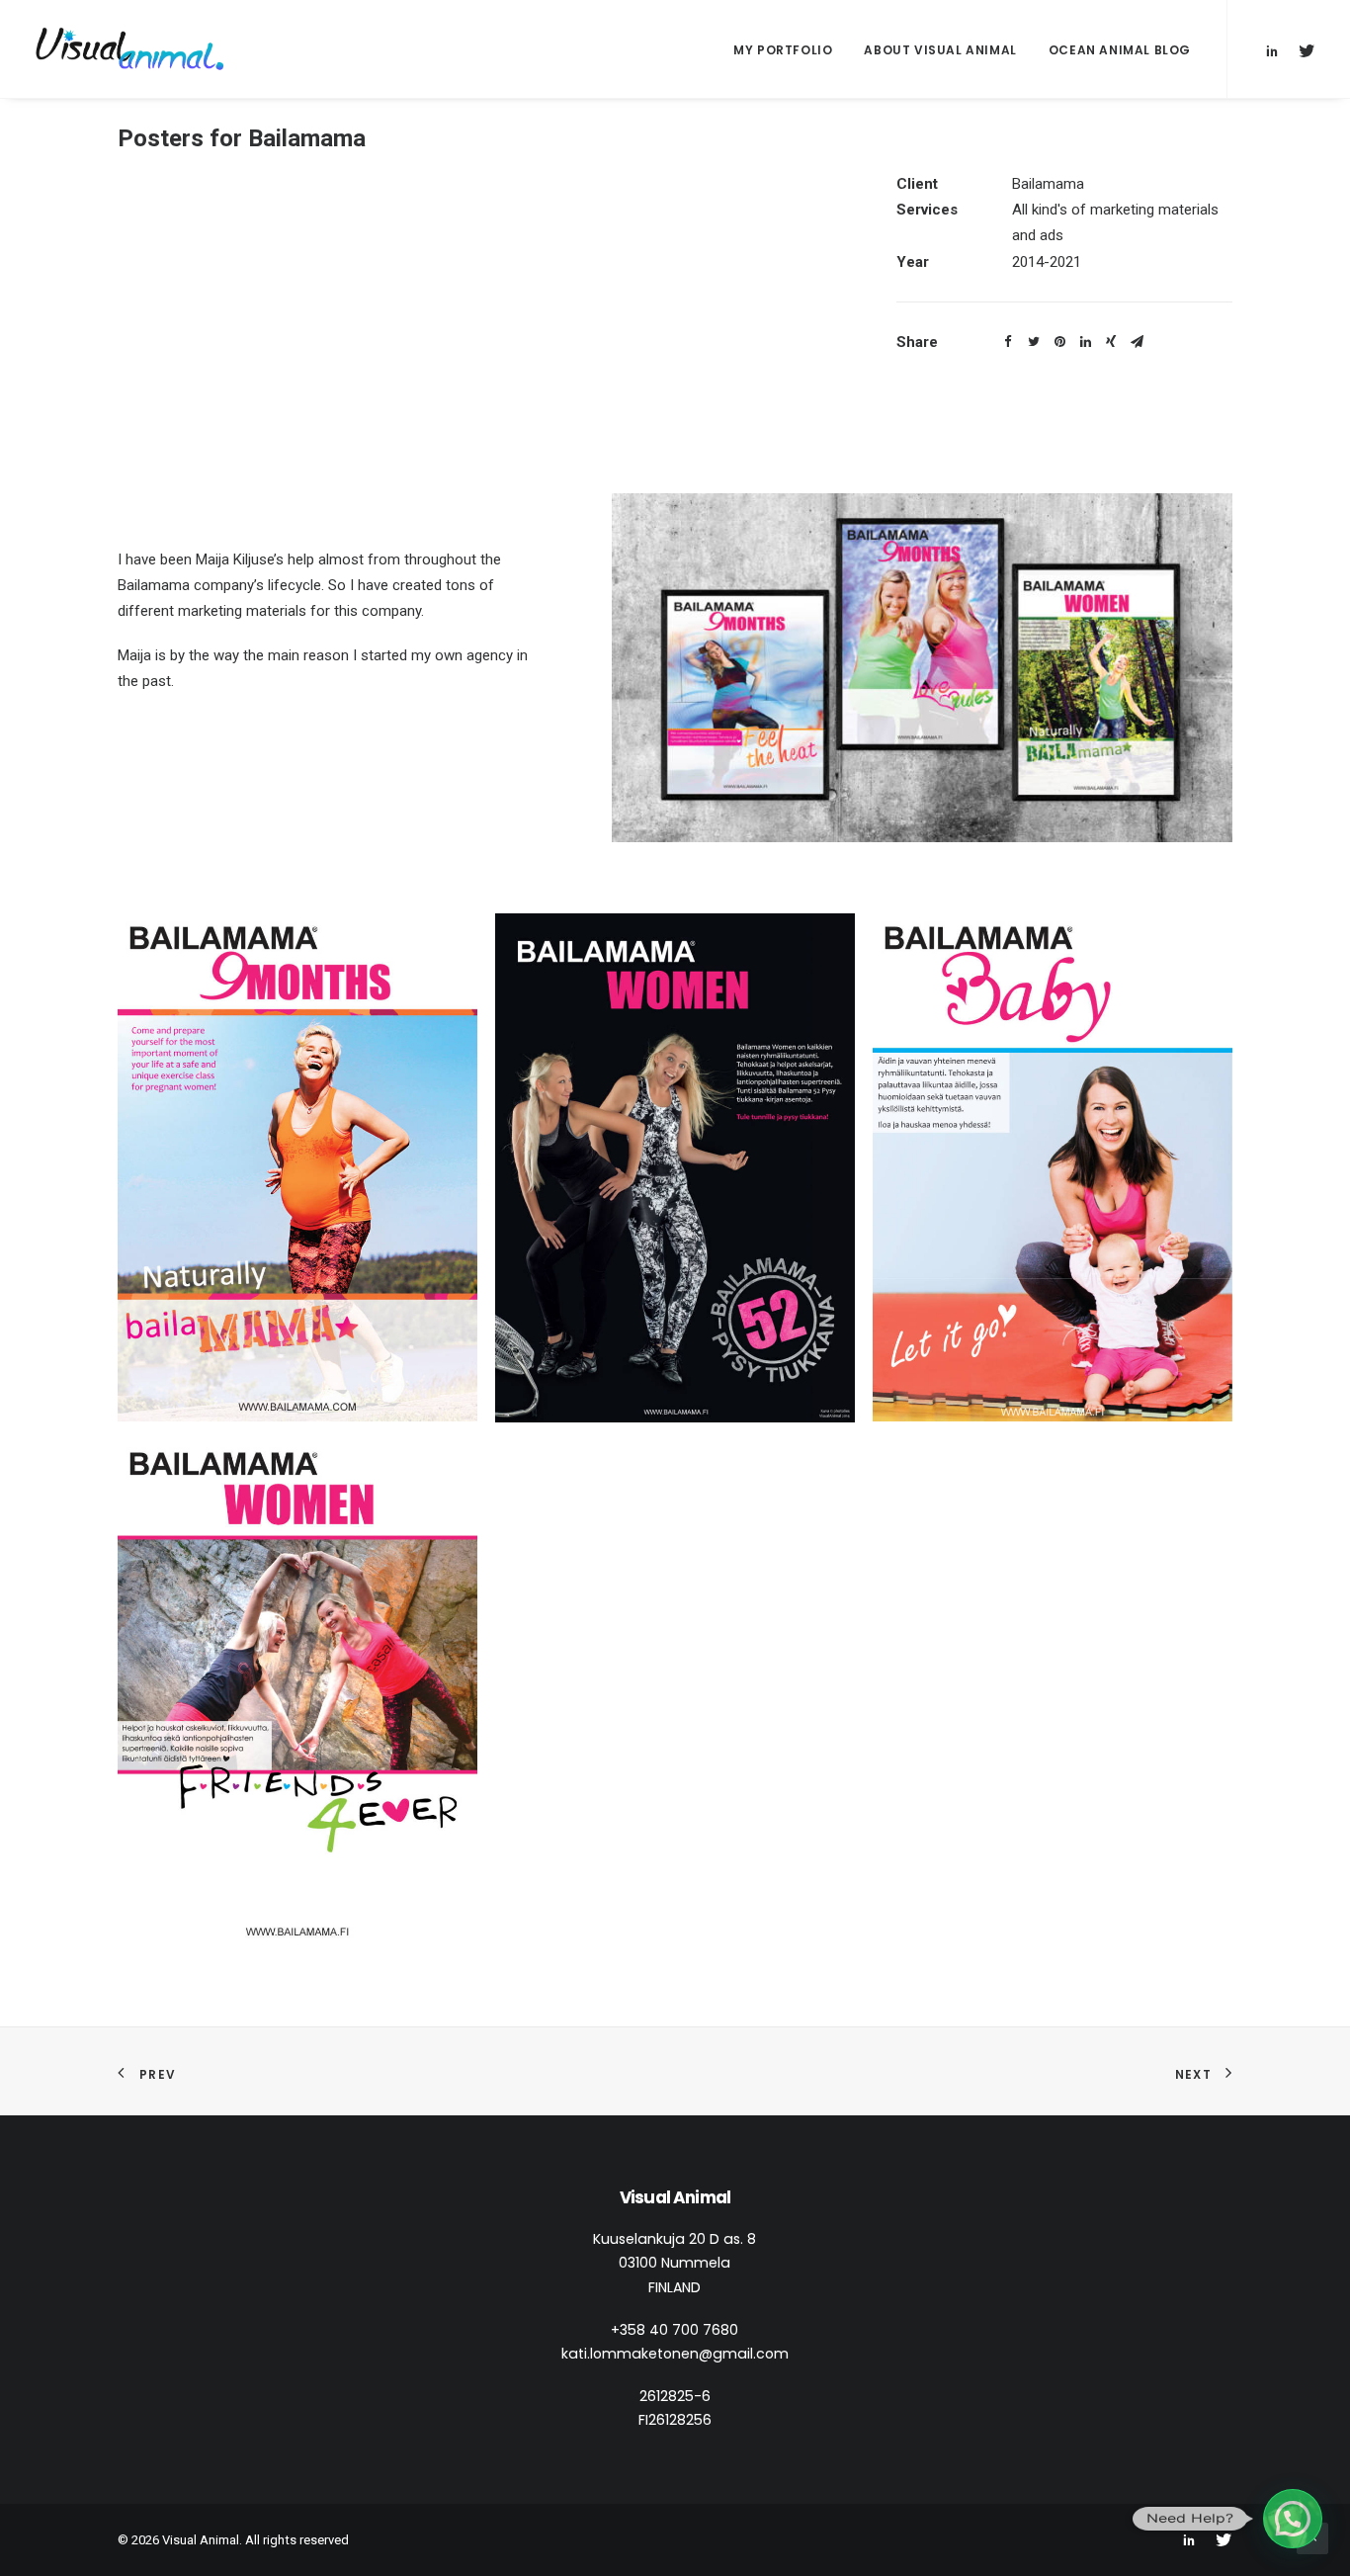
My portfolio (783, 50)
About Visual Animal (940, 50)
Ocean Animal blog (1120, 50)
